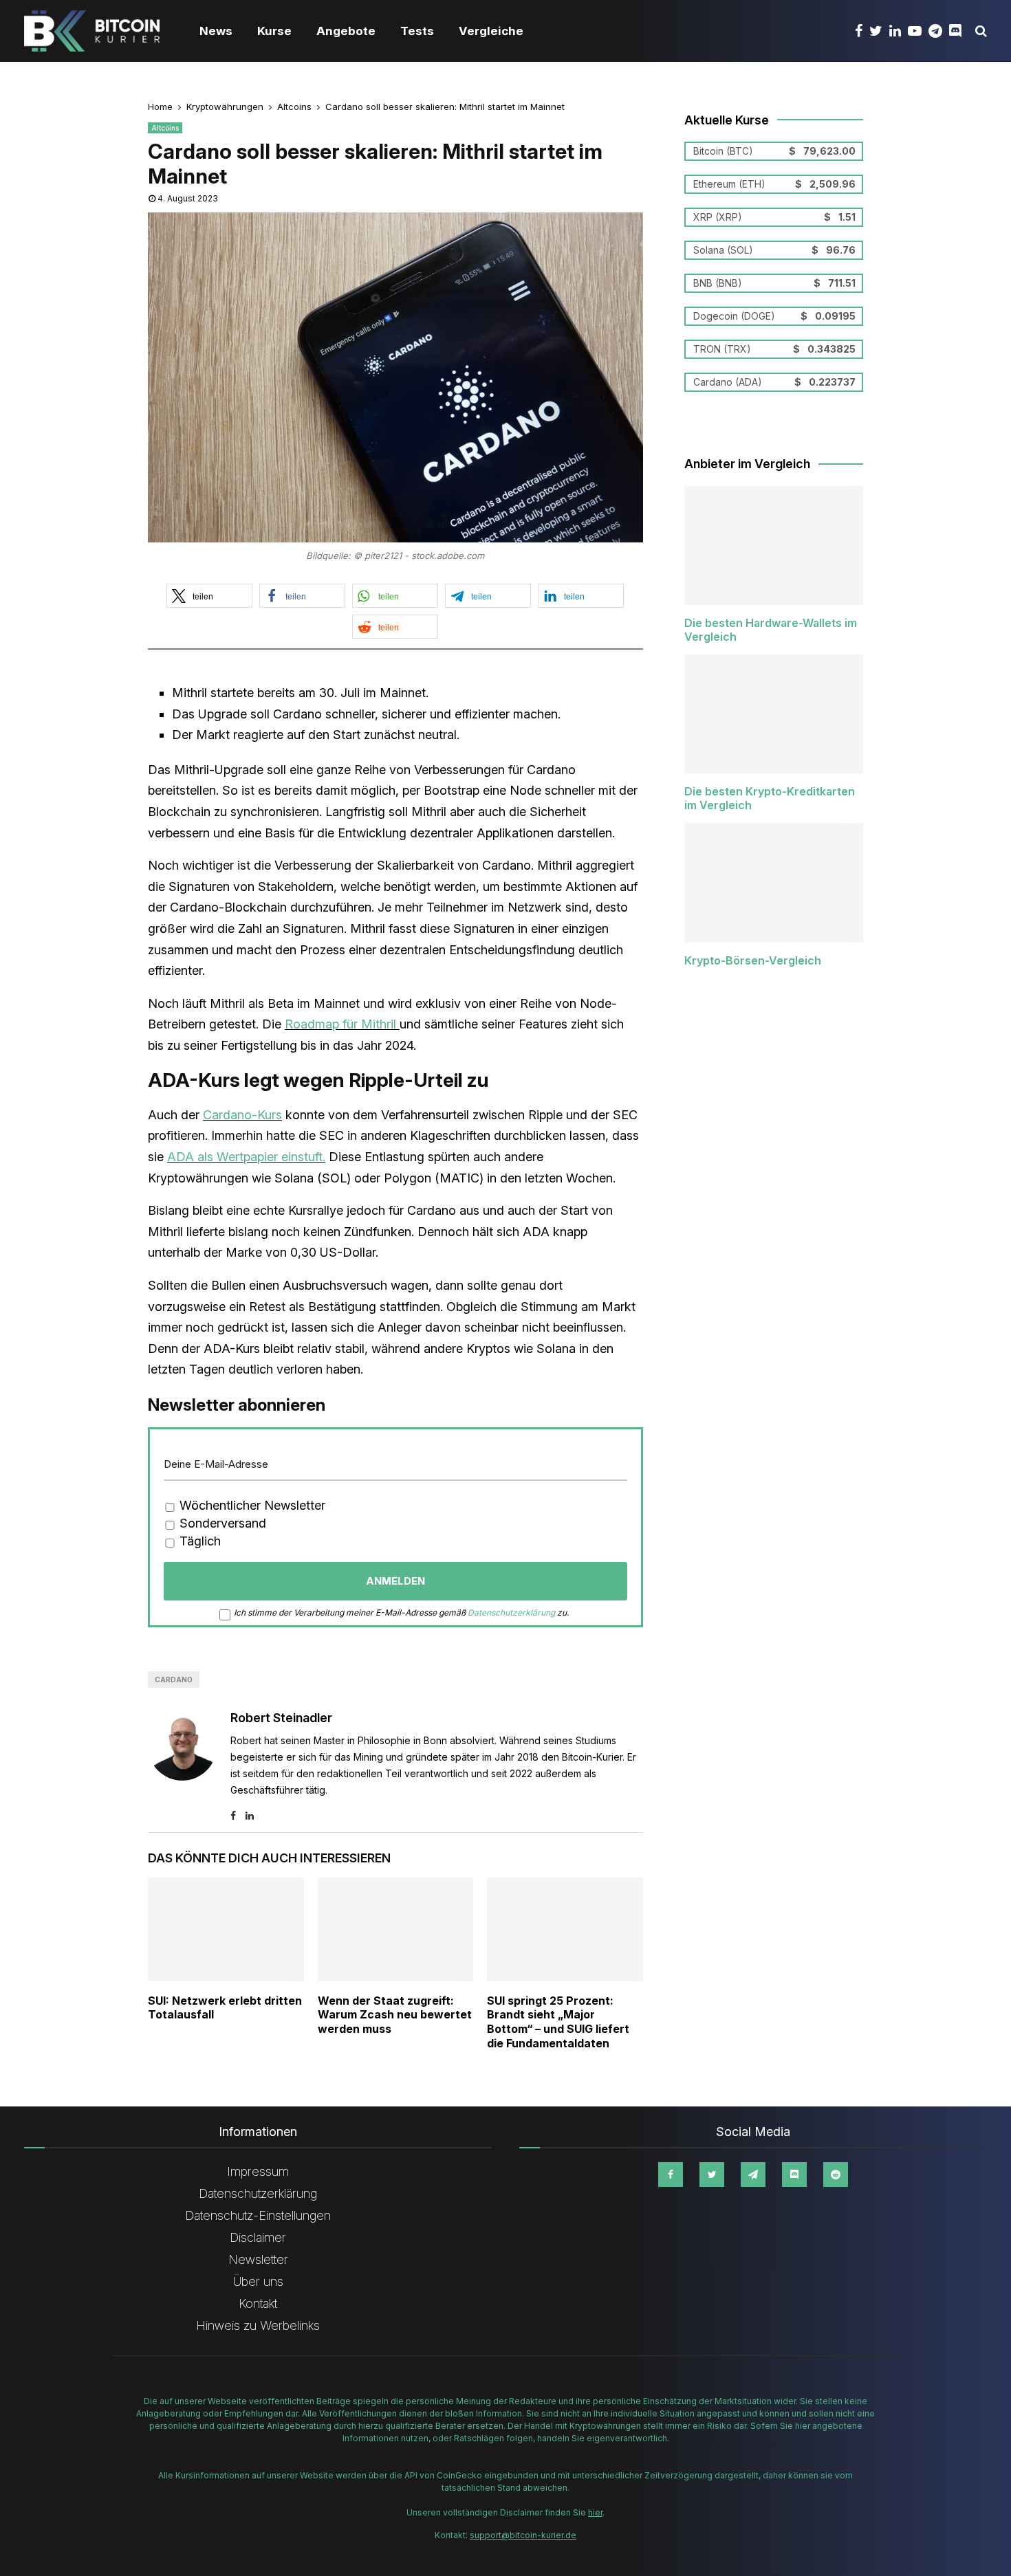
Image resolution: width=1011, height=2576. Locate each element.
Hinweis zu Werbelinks (258, 2325)
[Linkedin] (899, 31)
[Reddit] (836, 2175)
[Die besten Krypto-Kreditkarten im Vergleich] (774, 714)
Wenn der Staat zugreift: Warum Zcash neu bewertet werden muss (395, 2015)
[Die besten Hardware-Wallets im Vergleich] (774, 546)
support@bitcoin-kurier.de (523, 2535)
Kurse (274, 31)
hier (595, 2512)
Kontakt (258, 2303)
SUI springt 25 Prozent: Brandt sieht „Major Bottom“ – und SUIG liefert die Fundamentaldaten (558, 2022)
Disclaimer (258, 2237)
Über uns (258, 2281)
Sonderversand (221, 1523)
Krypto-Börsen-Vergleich (753, 960)
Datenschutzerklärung (511, 1612)
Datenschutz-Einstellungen (258, 2215)
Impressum (258, 2171)
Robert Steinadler (281, 1718)
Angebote (346, 31)
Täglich (198, 1541)
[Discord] (959, 31)
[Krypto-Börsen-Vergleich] (774, 882)
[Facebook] (862, 31)
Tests (417, 31)
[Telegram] (939, 31)
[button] (209, 596)
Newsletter (258, 2259)
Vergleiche (491, 31)
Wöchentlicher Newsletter (251, 1505)
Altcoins (165, 128)
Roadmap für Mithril (342, 1024)
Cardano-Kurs (242, 1115)
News (216, 31)
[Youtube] (918, 31)
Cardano (174, 1680)
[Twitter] (879, 31)
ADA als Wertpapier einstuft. (246, 1157)
